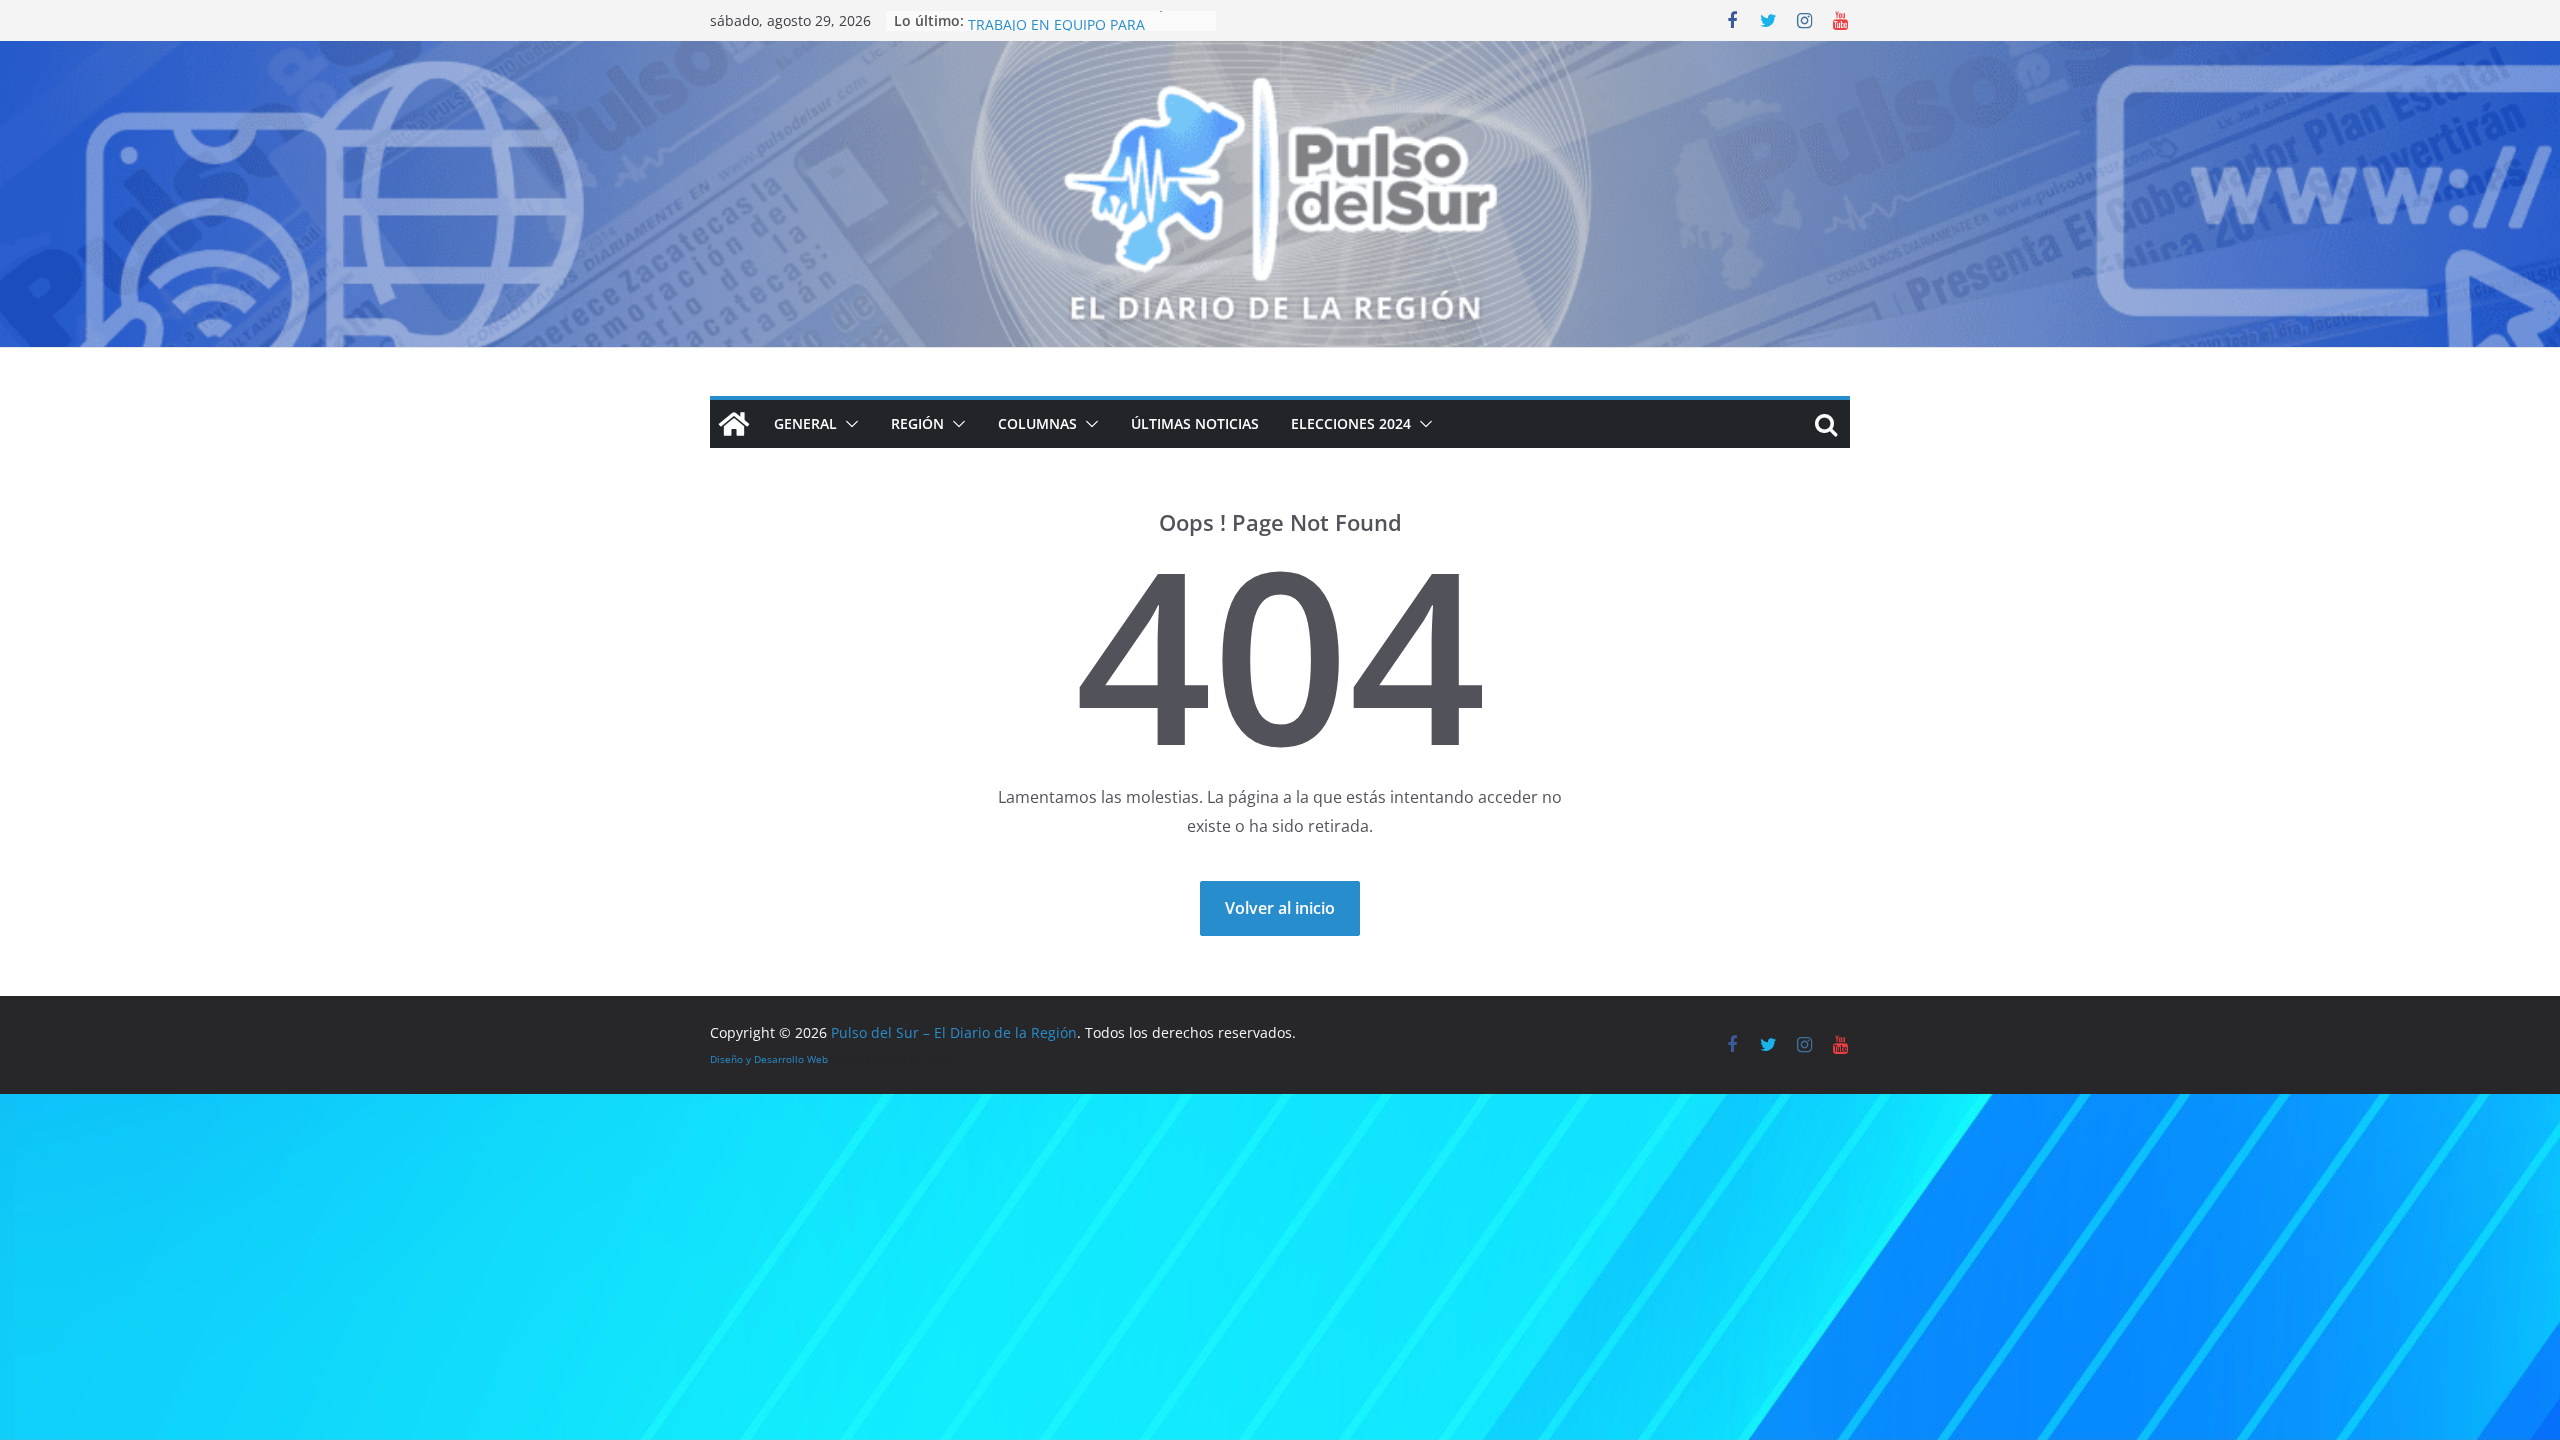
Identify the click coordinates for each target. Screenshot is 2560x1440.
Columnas (1037, 423)
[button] (848, 424)
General (805, 423)
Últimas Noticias (1195, 423)
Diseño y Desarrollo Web (769, 1059)
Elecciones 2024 (1351, 423)
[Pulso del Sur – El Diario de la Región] (1280, 55)
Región (917, 423)
